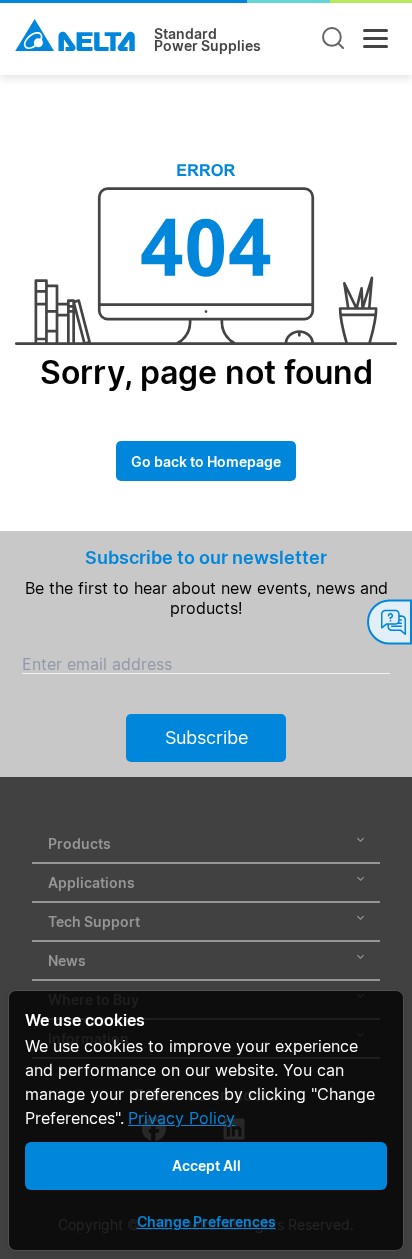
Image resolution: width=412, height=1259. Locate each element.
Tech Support (94, 921)
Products (79, 843)
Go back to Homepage (206, 461)
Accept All (206, 1165)
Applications (91, 882)
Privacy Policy (181, 1118)
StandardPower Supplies (207, 40)
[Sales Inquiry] (389, 621)
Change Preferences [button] (206, 1221)
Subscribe (206, 737)
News (67, 960)
